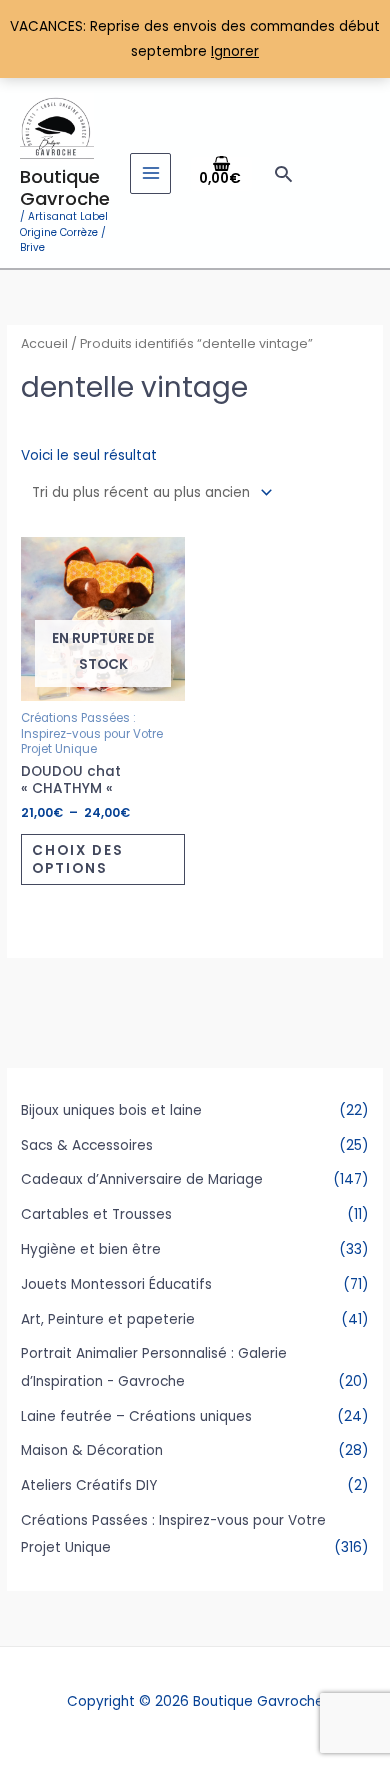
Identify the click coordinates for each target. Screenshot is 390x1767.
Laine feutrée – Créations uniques (136, 1416)
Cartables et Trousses (96, 1214)
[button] (283, 173)
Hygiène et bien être (91, 1249)
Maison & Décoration (92, 1450)
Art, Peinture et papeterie (108, 1319)
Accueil (44, 343)
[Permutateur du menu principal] (150, 173)
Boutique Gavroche (65, 187)
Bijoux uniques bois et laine (111, 1110)
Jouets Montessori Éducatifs (116, 1284)
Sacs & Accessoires (87, 1145)
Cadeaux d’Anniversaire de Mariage (142, 1179)
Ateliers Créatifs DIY (89, 1485)
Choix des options (78, 859)
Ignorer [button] (235, 51)
